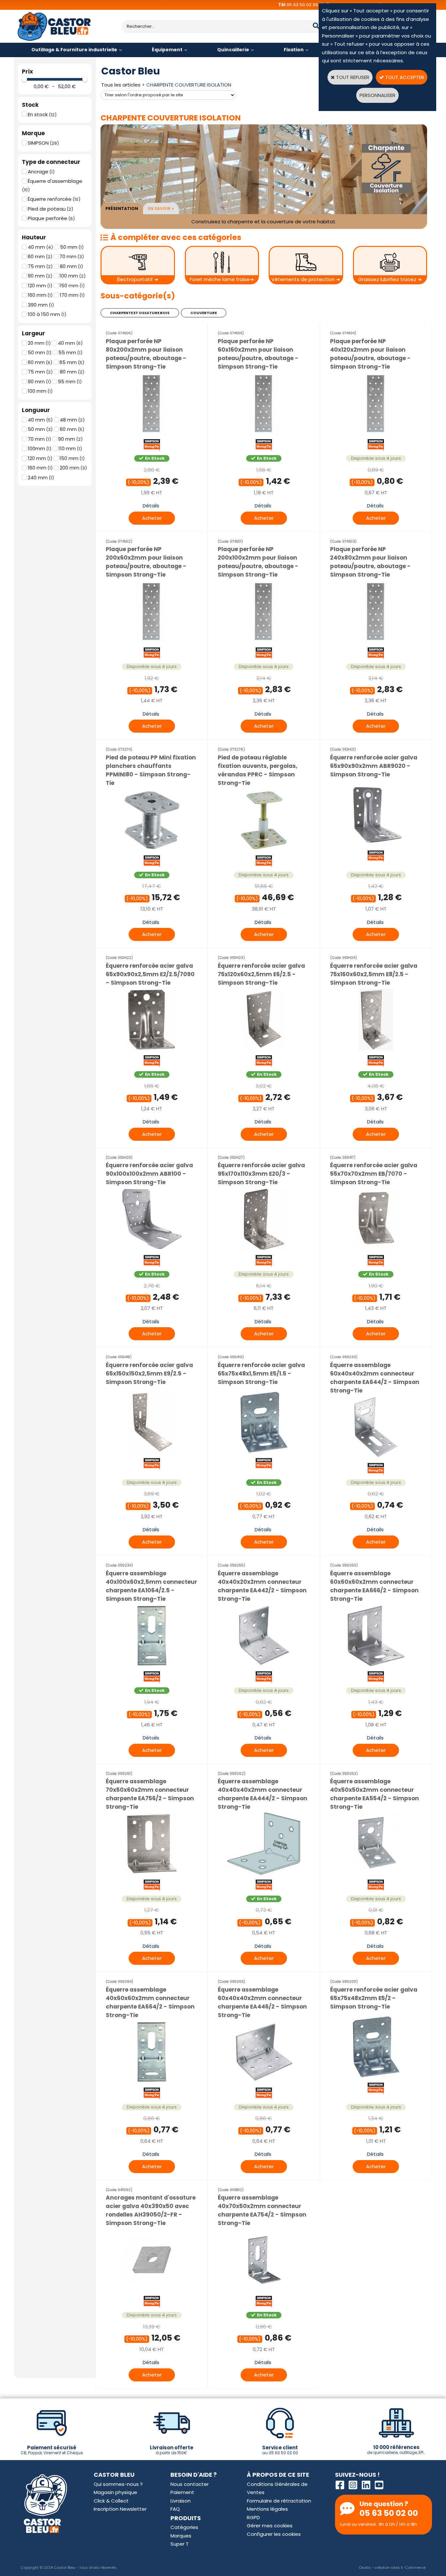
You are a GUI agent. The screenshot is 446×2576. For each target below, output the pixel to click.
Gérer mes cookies (270, 2526)
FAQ (175, 2509)
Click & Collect (111, 2501)
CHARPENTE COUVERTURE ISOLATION (189, 85)
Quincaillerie (233, 50)
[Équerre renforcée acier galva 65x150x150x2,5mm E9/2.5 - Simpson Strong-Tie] (152, 1453)
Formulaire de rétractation (279, 2501)
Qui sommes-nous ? (118, 2484)
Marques (181, 2536)
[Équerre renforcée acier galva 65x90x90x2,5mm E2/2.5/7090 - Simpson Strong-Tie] (152, 1050)
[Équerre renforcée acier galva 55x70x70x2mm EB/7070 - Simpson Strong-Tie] (376, 1250)
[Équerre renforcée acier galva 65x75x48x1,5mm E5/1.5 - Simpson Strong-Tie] (264, 1453)
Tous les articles (121, 85)
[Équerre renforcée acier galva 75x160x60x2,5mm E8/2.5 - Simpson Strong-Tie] (376, 1050)
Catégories (184, 2527)
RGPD (253, 2517)
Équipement (167, 50)
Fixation (294, 50)
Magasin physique (115, 2492)
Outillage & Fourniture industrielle (74, 50)
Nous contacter (190, 2484)
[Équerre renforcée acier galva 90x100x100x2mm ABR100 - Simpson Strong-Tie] (152, 1250)
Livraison (181, 2501)
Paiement (182, 2492)
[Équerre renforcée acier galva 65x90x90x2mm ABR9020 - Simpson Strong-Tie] (376, 845)
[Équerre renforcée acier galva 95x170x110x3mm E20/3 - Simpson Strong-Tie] (264, 1250)
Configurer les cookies (274, 2534)
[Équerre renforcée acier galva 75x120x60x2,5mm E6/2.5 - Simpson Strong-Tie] (264, 1050)
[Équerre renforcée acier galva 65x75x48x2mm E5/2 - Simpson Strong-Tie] (376, 2078)
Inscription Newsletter (120, 2509)
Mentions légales (267, 2509)
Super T (180, 2544)
